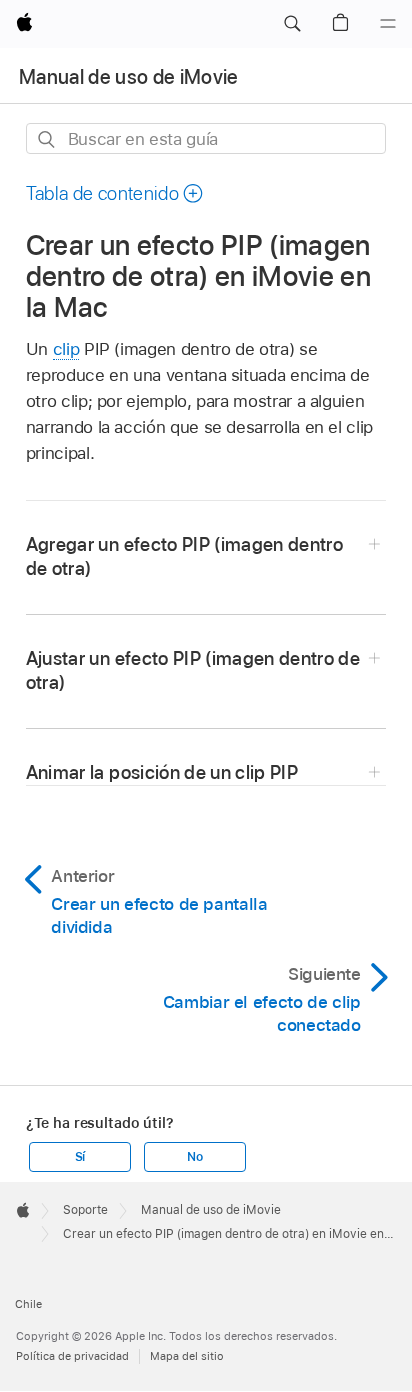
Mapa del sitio (187, 1356)
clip (66, 349)
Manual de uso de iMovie (129, 77)
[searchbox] (206, 138)
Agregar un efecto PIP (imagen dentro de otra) (184, 556)
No (195, 1157)
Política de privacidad (72, 1356)
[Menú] (388, 24)
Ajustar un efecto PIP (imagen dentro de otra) (193, 670)
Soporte (85, 1210)
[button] (292, 24)
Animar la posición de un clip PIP (162, 772)
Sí (80, 1157)
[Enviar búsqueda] (47, 139)
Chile (28, 1304)
